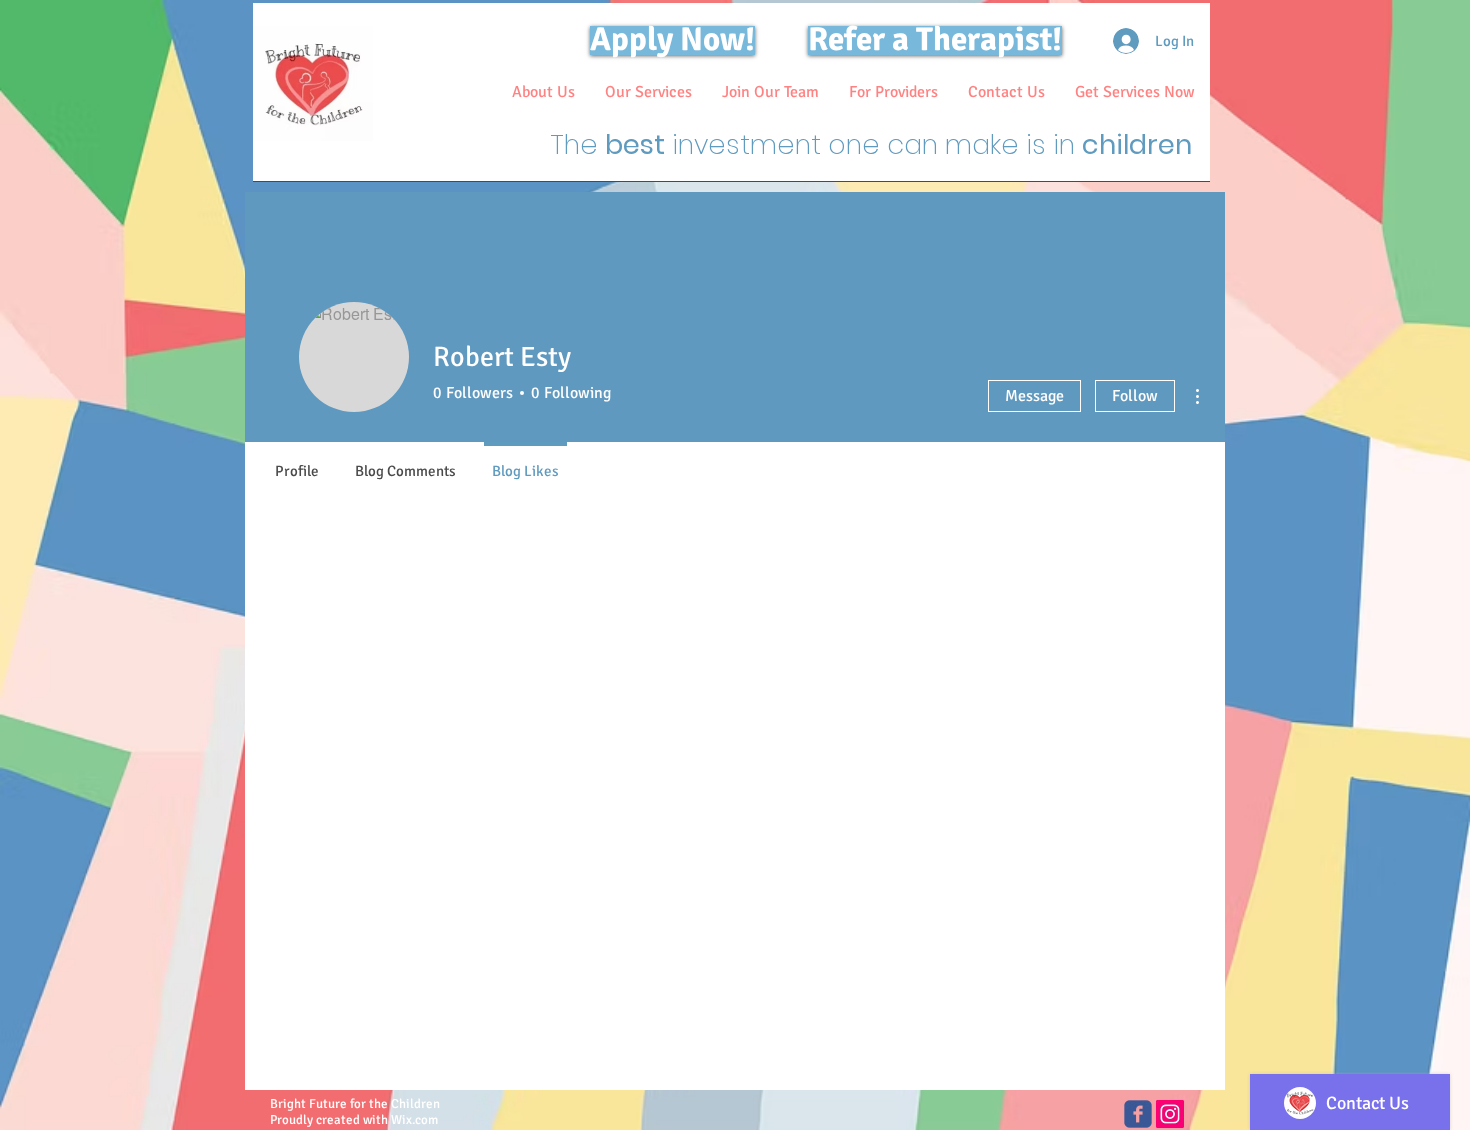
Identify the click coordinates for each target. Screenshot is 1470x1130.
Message (1034, 396)
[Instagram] (1170, 1114)
